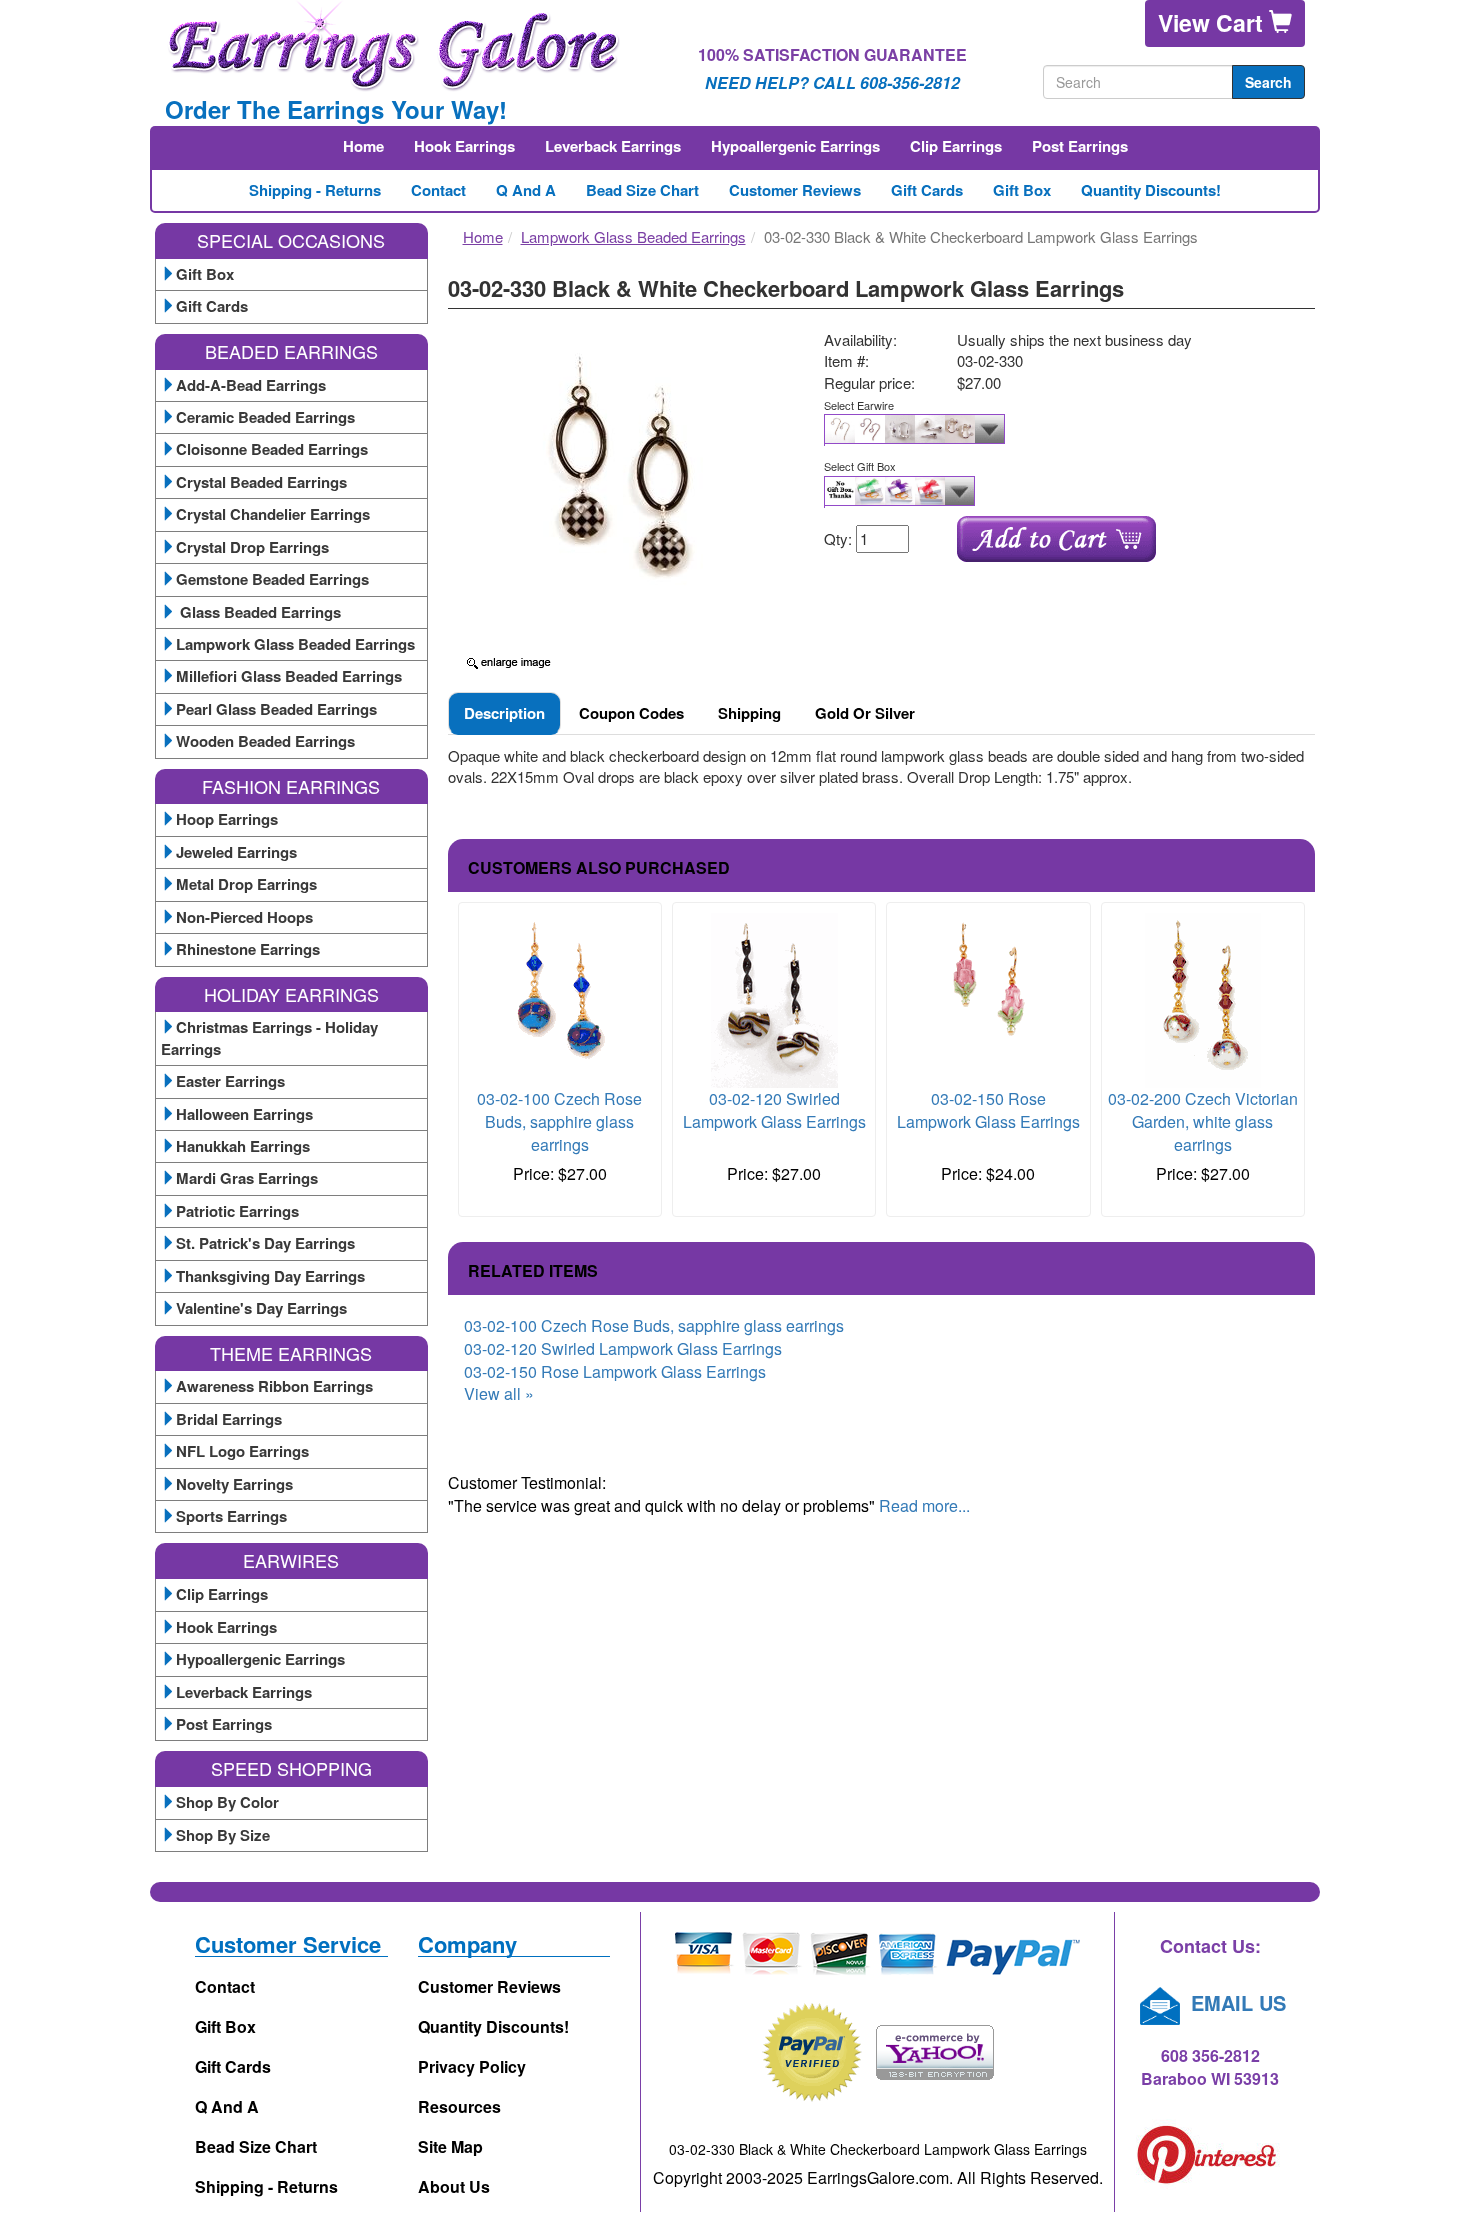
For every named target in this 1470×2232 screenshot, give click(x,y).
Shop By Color (227, 1802)
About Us (454, 2186)
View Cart (1213, 22)
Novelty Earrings (234, 1484)
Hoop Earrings (227, 819)
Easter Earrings (230, 1081)
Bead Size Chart (642, 190)
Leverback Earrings (613, 146)
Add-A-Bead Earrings (251, 385)
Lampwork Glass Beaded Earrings (295, 644)
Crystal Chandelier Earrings (273, 514)
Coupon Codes (631, 713)
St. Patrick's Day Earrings (265, 1243)
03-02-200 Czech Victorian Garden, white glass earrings (1203, 1121)
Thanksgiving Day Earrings (270, 1276)
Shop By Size (223, 1835)
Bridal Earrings (229, 1419)
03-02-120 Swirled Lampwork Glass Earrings (774, 1110)
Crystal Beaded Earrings (261, 482)
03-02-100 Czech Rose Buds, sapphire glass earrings (559, 1121)
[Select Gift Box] (1062, 492)
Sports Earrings (231, 1516)
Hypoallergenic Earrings (795, 146)
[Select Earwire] (1062, 430)
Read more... (924, 1505)
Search (1268, 82)
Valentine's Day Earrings (261, 1308)
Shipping (749, 713)
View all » (499, 1393)
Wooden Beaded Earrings (265, 741)
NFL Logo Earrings (242, 1451)
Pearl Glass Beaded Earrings (276, 709)
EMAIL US (1235, 2002)
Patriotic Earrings (237, 1211)
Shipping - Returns (315, 190)
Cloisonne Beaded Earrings (272, 449)
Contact (438, 190)
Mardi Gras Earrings (247, 1178)
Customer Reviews (795, 190)
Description (504, 713)
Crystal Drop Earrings (252, 547)
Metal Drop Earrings (246, 884)
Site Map (450, 2146)
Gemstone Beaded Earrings (272, 579)
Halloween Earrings (244, 1114)
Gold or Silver (865, 713)
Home (363, 146)
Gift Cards (927, 190)
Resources (459, 2106)
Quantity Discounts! (1151, 190)
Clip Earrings (956, 146)
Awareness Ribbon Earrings (274, 1386)
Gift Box (1022, 190)
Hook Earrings (464, 146)
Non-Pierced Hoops (244, 917)
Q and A (526, 190)
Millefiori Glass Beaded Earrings (289, 676)
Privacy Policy (472, 2066)
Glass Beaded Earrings (258, 612)
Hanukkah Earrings (243, 1146)
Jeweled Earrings (236, 852)
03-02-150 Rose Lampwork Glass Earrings (988, 1110)
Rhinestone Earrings (248, 949)
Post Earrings (1080, 146)
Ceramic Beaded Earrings (265, 417)
